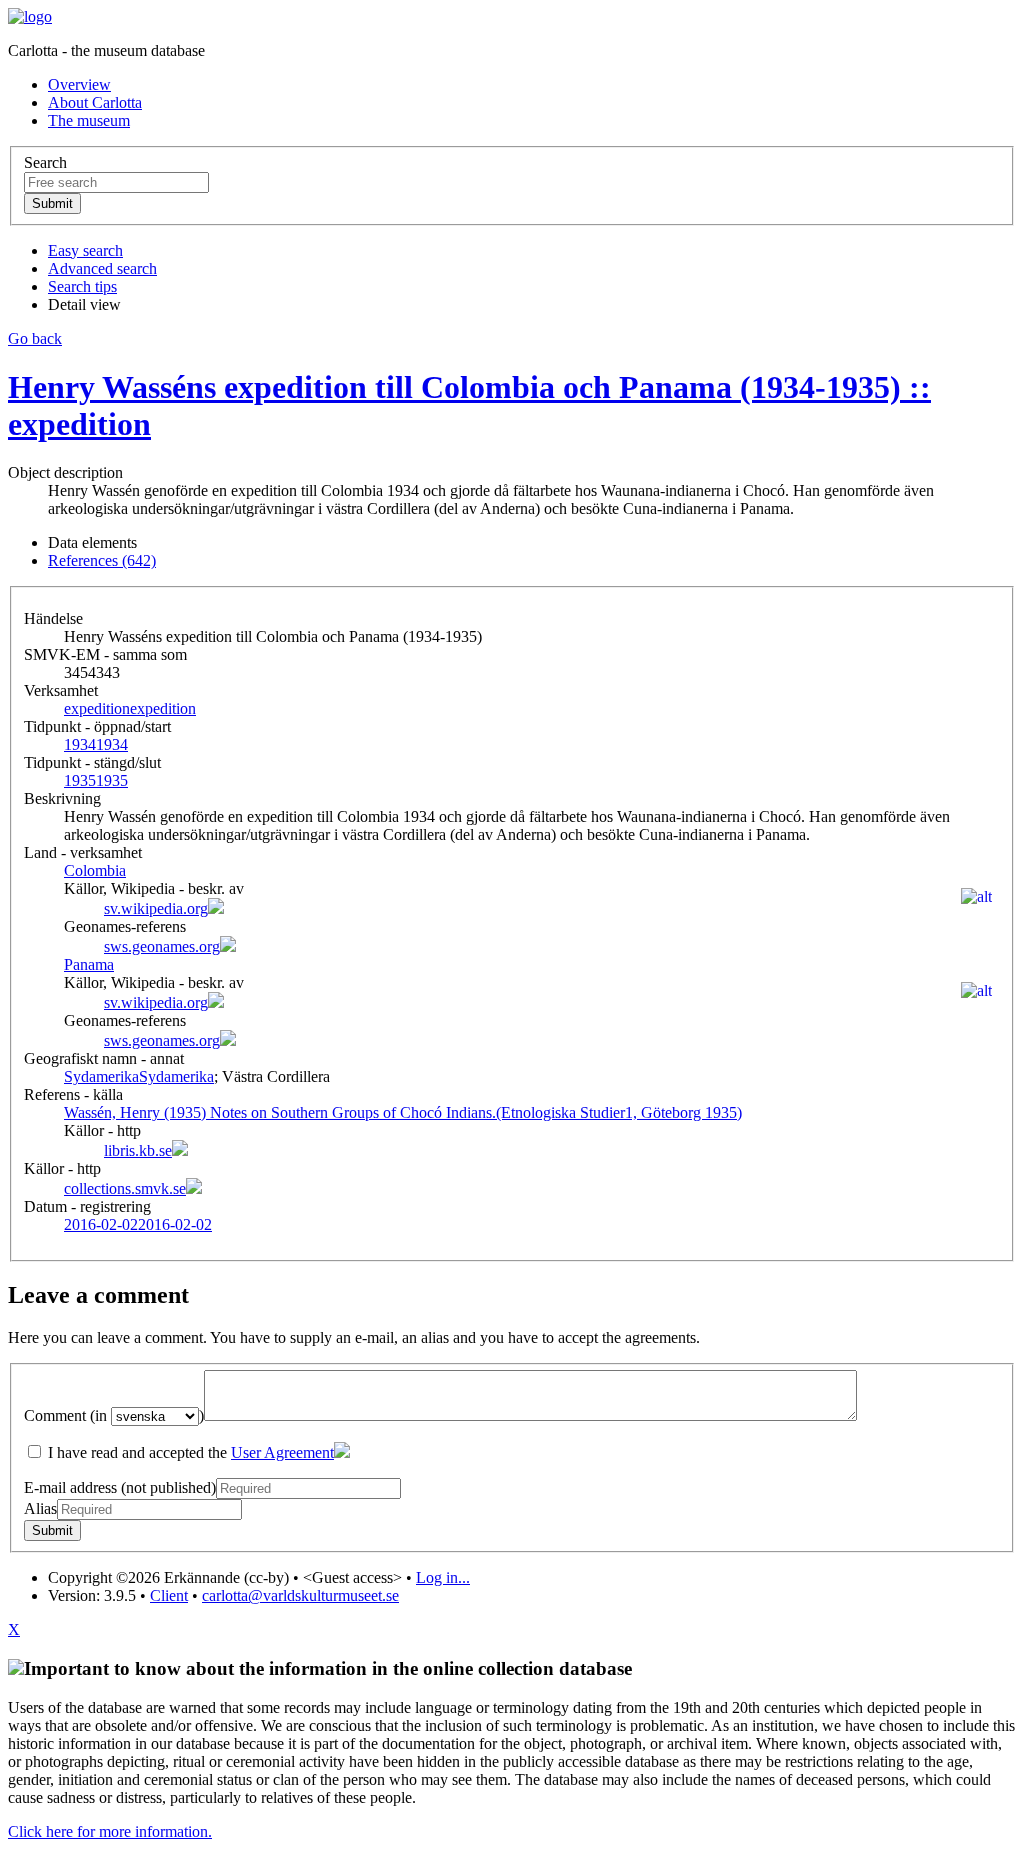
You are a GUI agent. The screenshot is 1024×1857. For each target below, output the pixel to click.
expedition (130, 708)
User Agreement (282, 1452)
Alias (40, 1508)
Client (169, 1595)
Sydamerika (139, 1076)
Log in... (443, 1577)
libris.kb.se (138, 1150)
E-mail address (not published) (120, 1487)
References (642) (102, 560)
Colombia (95, 870)
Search (45, 162)
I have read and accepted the (189, 1452)
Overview (79, 84)
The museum (89, 120)
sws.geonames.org (162, 946)
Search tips (82, 286)
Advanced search (102, 268)
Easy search (85, 250)
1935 (96, 780)
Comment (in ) (114, 1415)
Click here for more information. (110, 1831)
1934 (96, 744)
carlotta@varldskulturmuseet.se (300, 1595)
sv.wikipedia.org (156, 908)
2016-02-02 (138, 1224)
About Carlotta (95, 102)
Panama (89, 964)
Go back (35, 338)
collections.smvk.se (125, 1188)
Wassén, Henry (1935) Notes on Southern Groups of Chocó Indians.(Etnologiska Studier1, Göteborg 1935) (403, 1112)
